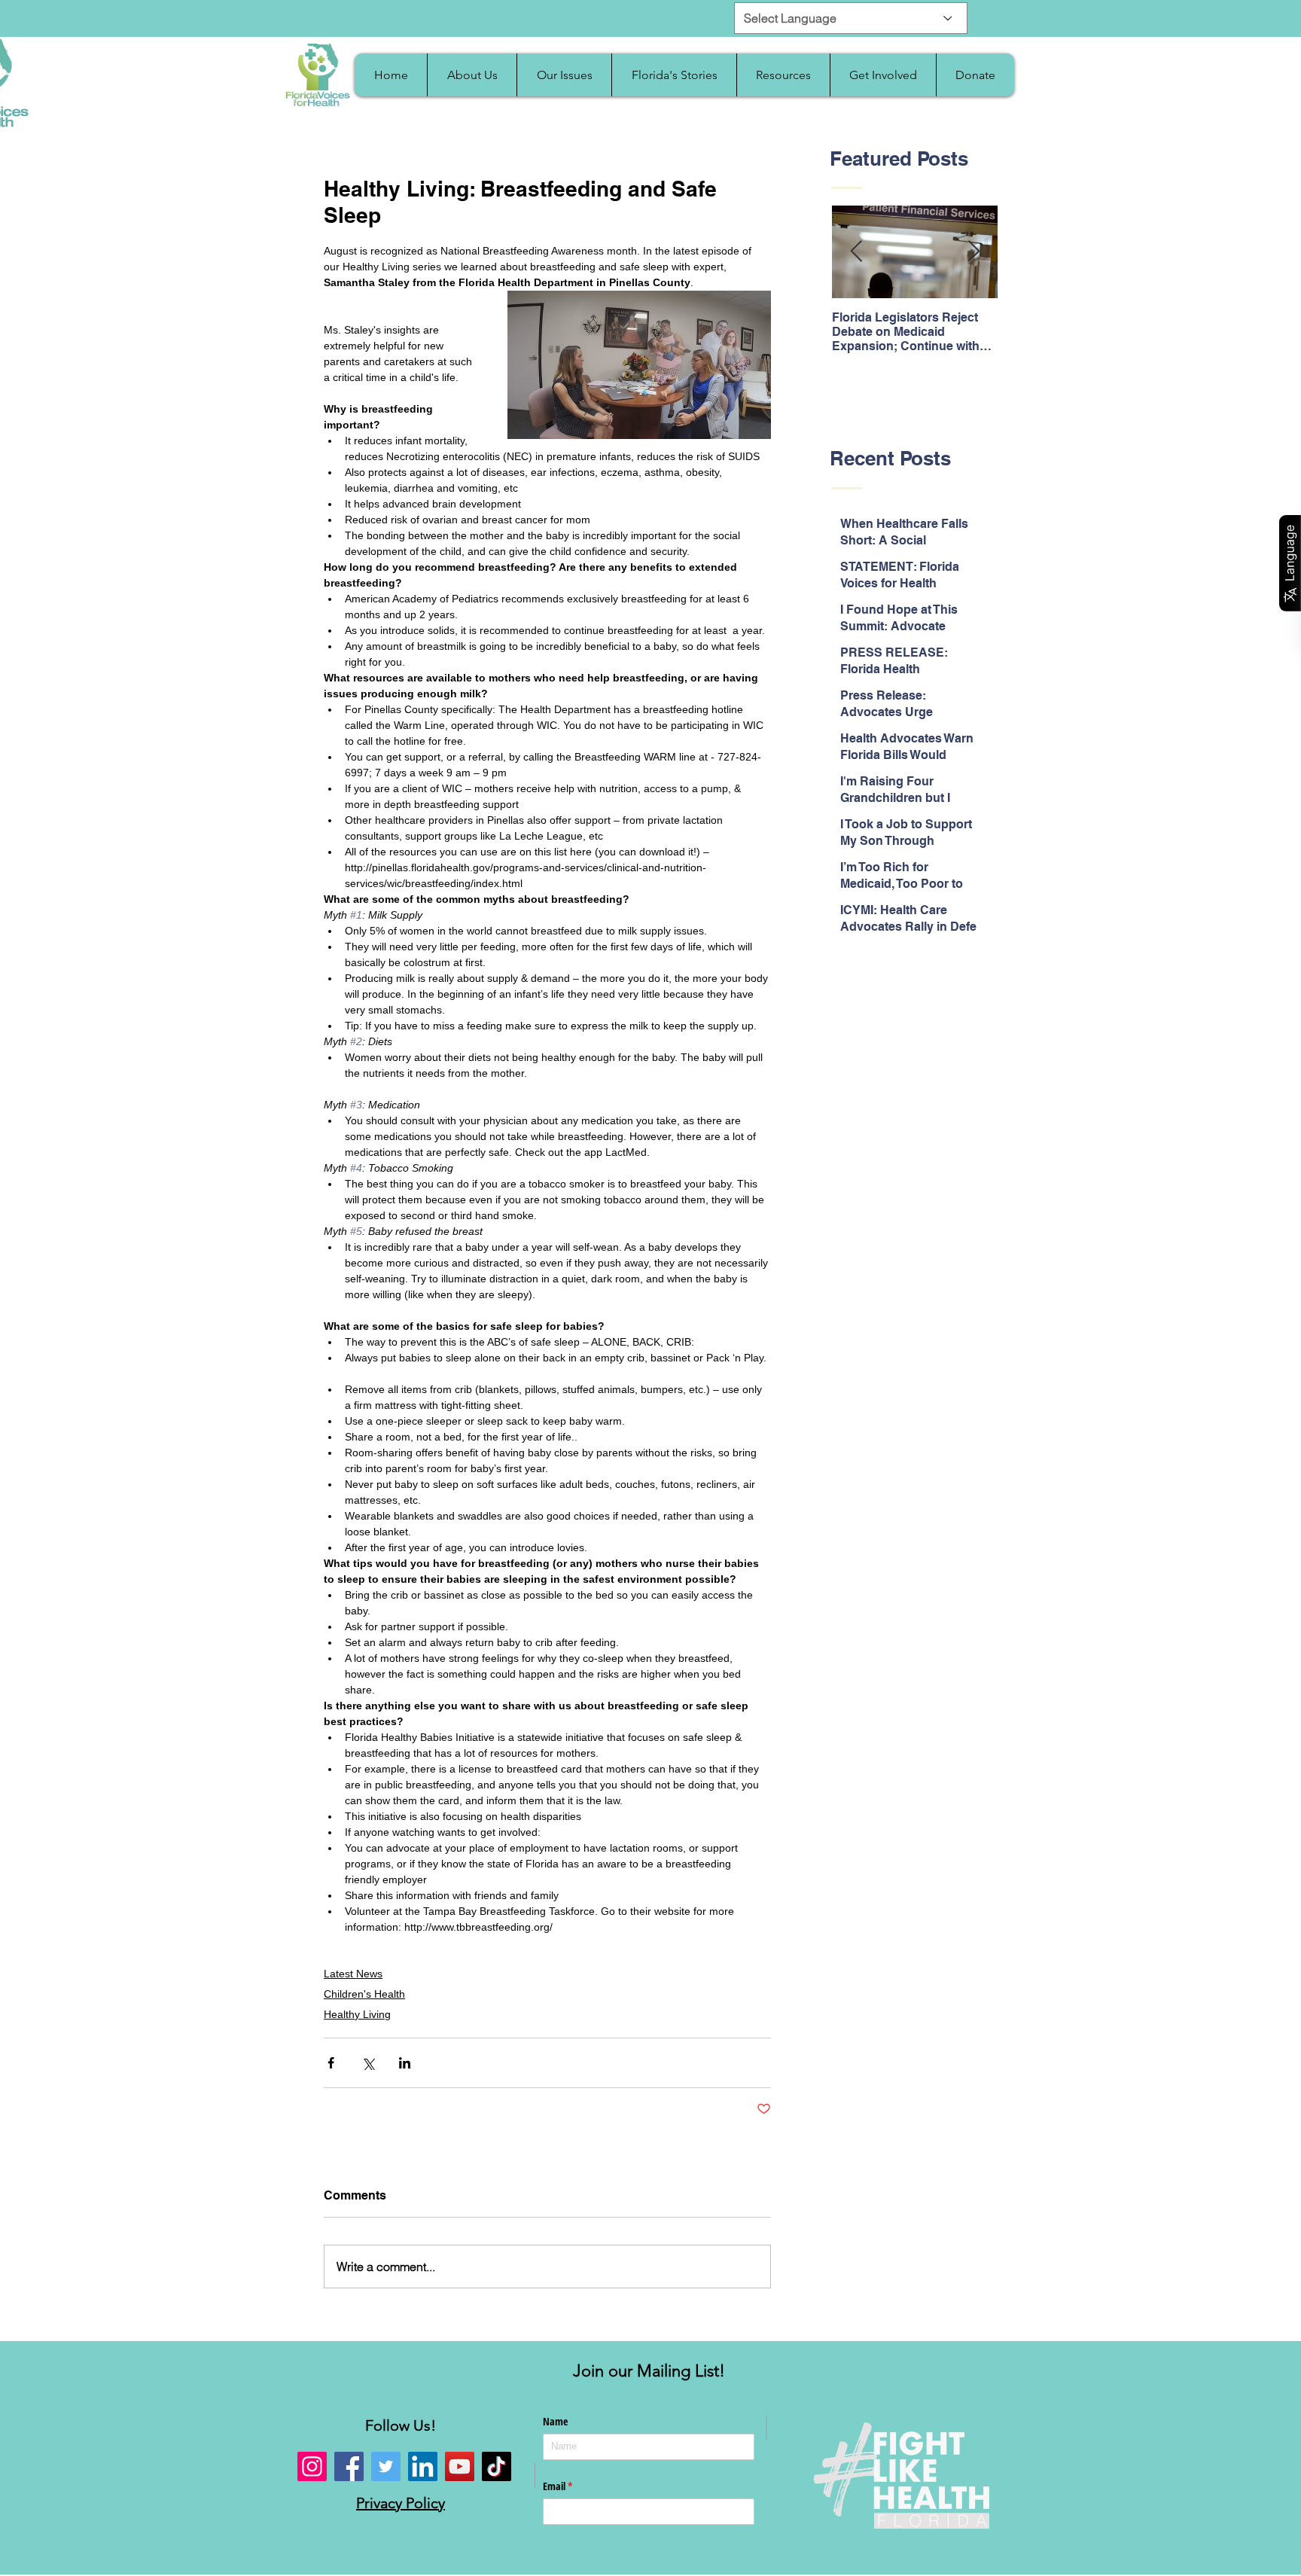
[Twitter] (386, 2466)
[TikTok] (497, 2466)
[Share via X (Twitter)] (368, 2063)
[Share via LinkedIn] (405, 2063)
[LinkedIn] (423, 2466)
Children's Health (364, 1994)
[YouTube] (460, 2466)
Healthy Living (357, 2014)
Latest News (353, 1974)
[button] (472, 75)
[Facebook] (349, 2466)
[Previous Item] (856, 253)
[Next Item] (973, 253)
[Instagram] (312, 2466)
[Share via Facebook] (331, 2063)
